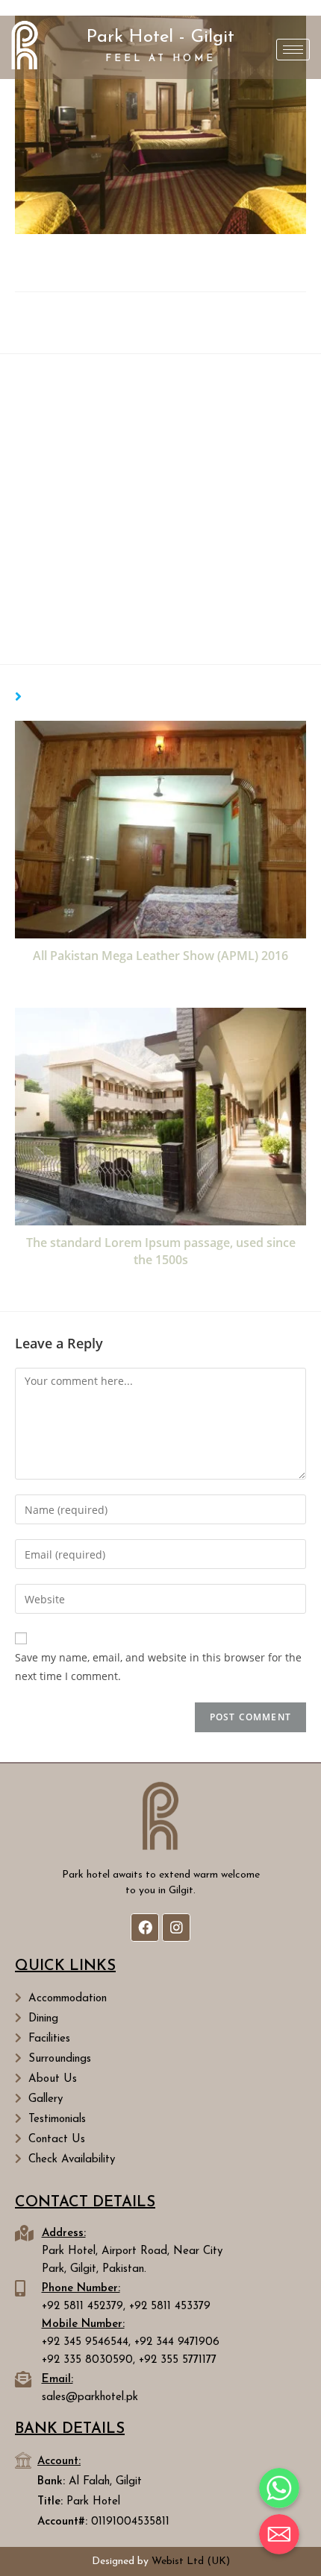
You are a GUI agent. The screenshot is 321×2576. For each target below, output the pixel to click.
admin (60, 315)
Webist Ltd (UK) (191, 2561)
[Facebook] (145, 1928)
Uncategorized (244, 315)
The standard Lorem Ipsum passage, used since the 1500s (161, 1251)
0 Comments (170, 334)
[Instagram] (176, 1928)
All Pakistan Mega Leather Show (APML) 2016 (160, 956)
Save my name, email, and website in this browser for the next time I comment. (158, 1667)
